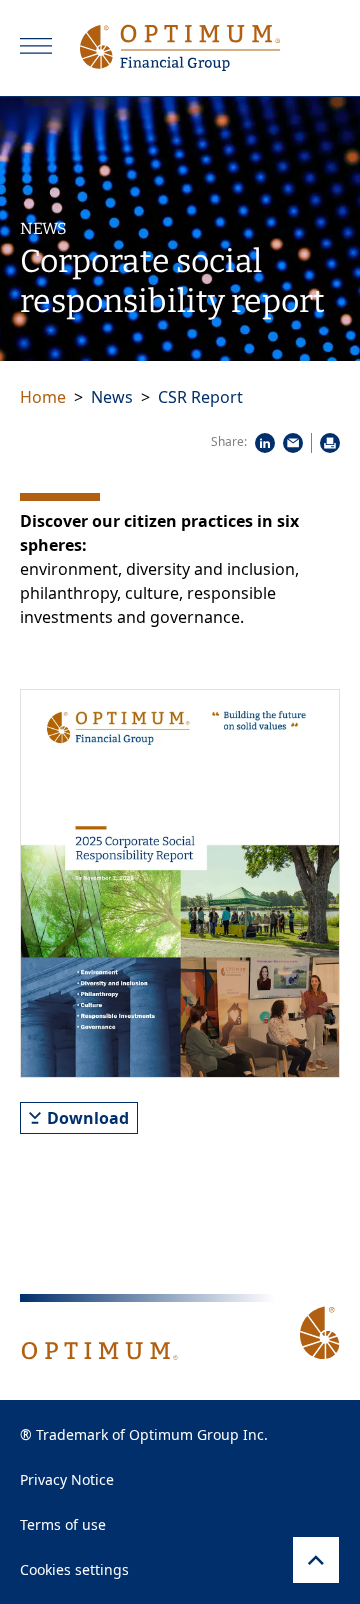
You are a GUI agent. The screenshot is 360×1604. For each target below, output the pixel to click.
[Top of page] (316, 1560)
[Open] (36, 46)
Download (88, 1118)
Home (43, 397)
